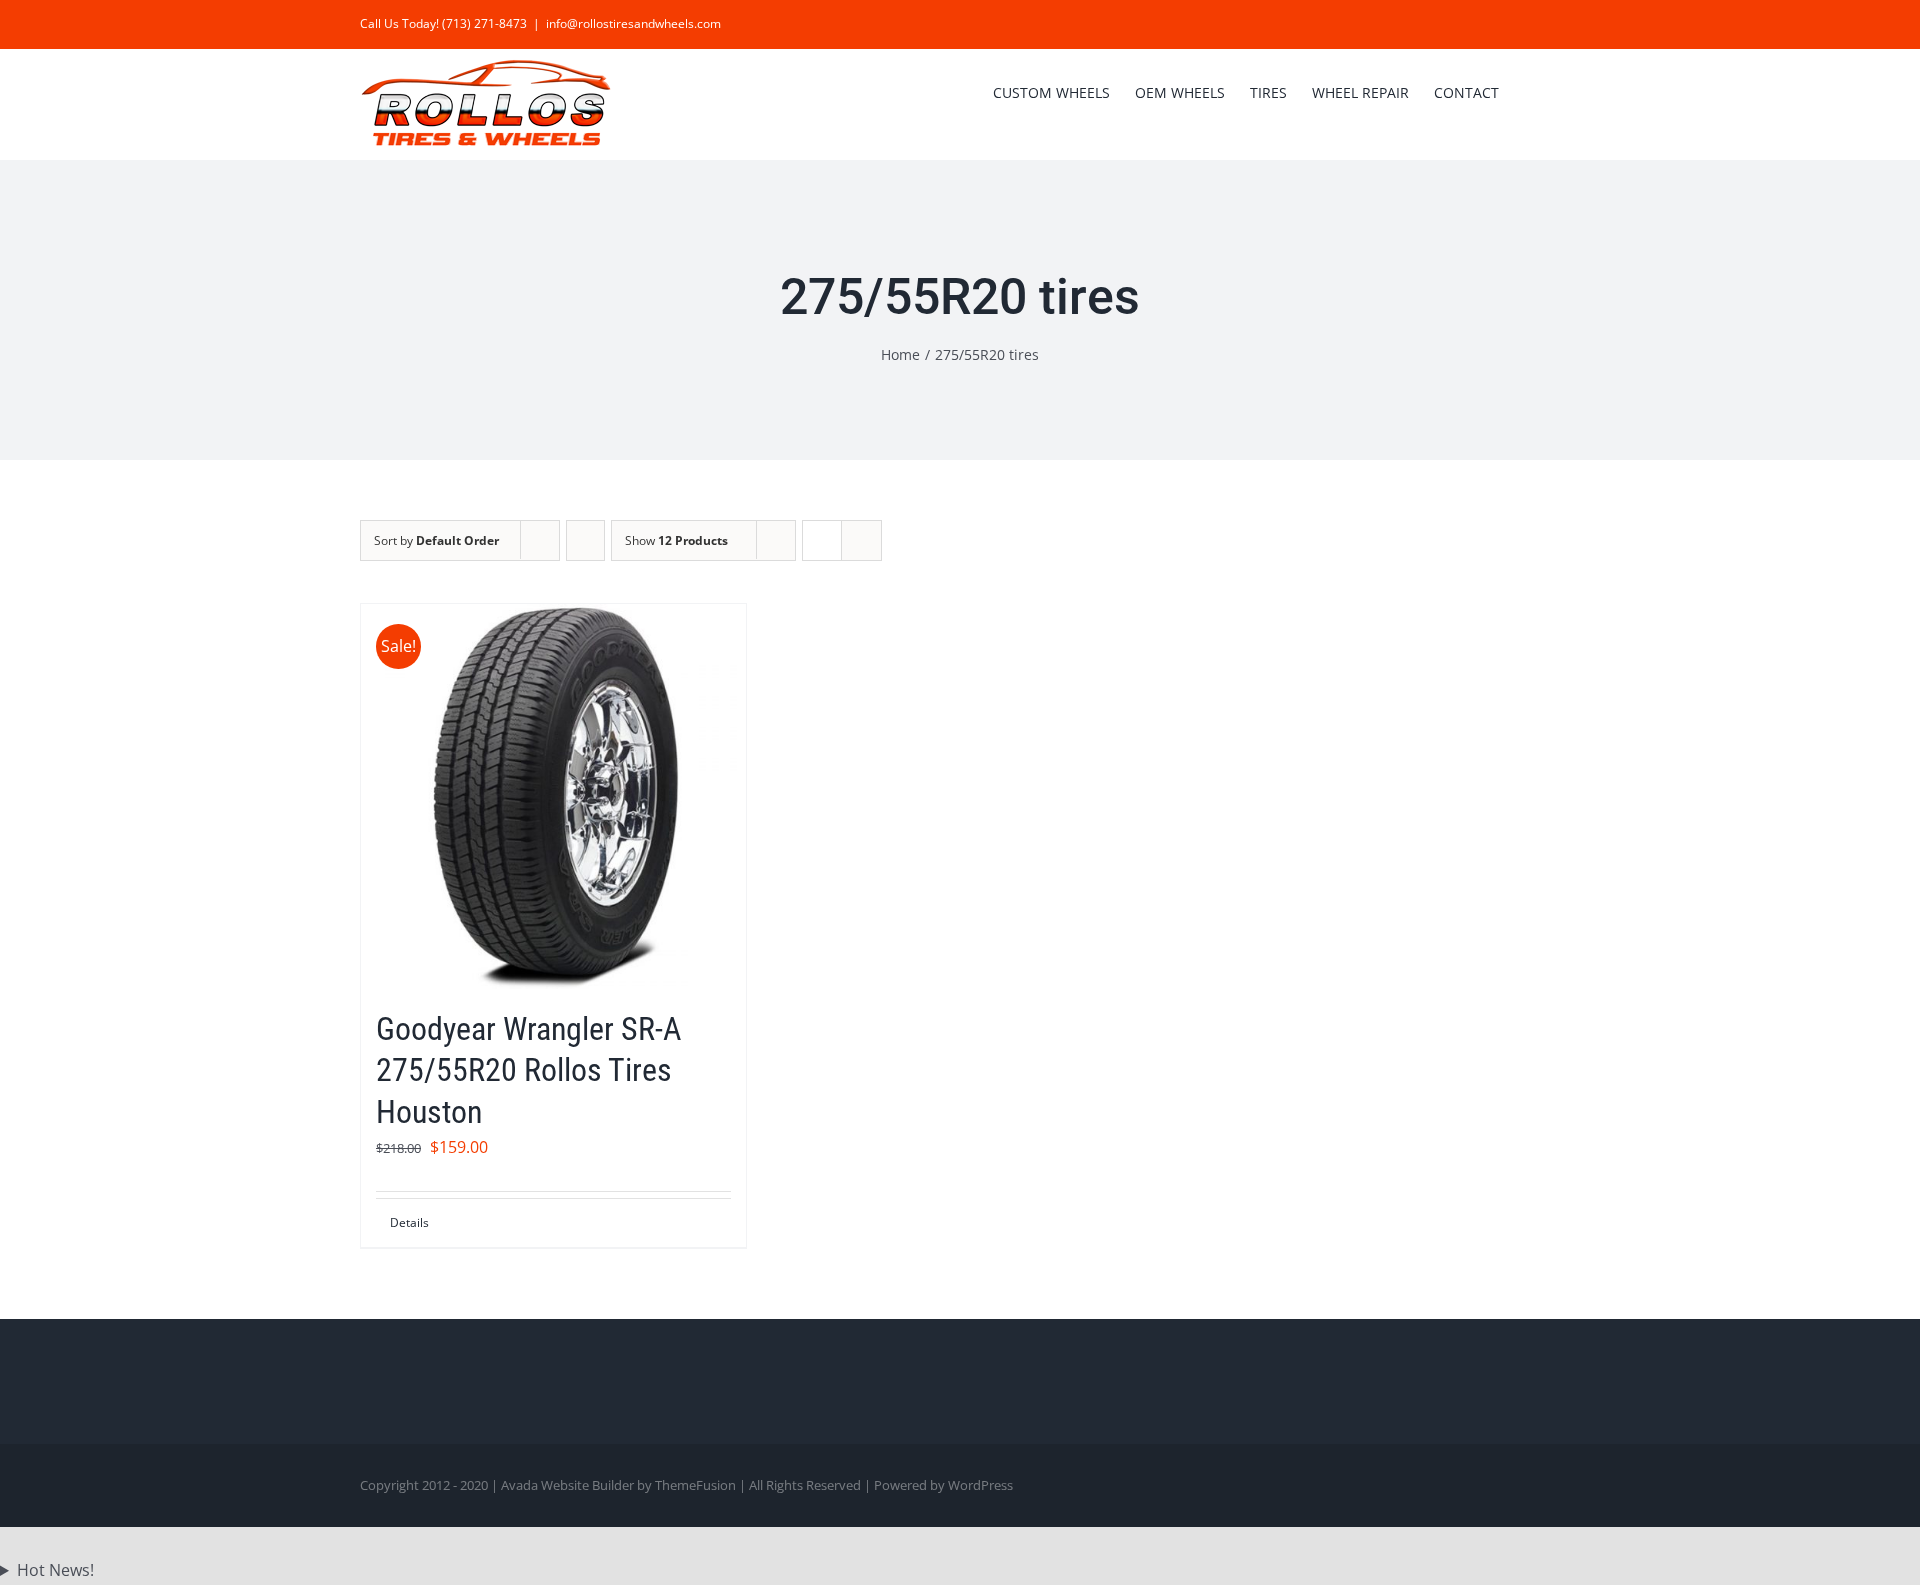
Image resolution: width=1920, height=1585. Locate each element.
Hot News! (55, 1570)
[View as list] (861, 540)
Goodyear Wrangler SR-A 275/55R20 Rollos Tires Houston (528, 1070)
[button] (1529, 91)
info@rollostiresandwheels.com (633, 23)
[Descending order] (585, 540)
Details (409, 1222)
